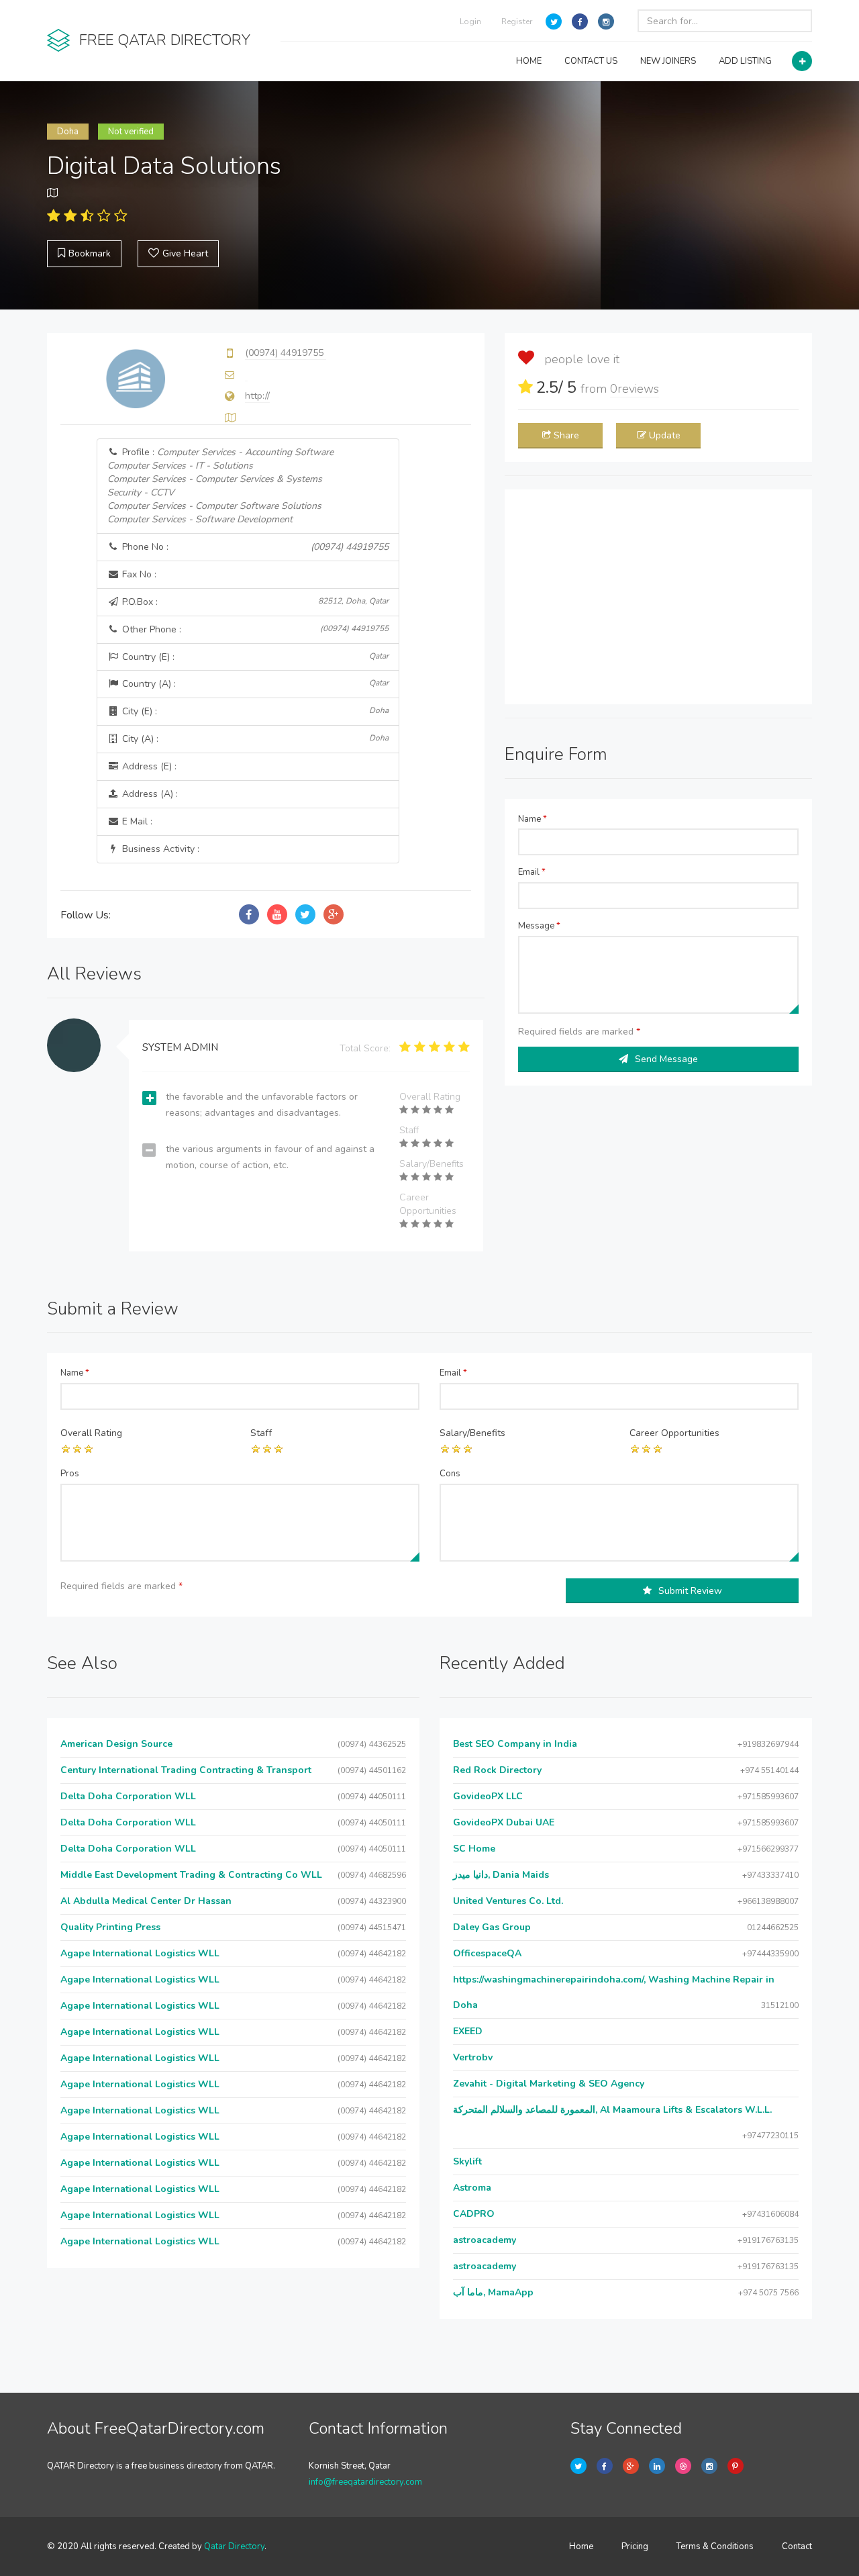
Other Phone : (254, 629)
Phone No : (254, 547)
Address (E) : (148, 766)
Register (517, 21)
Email (532, 872)
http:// (257, 396)
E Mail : (136, 821)
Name (533, 819)
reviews (635, 389)
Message (539, 926)
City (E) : (254, 711)
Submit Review (690, 1591)
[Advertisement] (658, 597)
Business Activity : (159, 849)
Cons (450, 1474)
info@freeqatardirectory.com (365, 2482)
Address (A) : (149, 794)
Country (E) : (254, 657)
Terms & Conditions (715, 2546)
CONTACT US (591, 61)
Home (581, 2546)
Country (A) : (254, 684)
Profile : (220, 486)
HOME (529, 61)
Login (470, 21)
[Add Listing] (802, 61)
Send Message (666, 1059)
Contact (797, 2546)
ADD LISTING (745, 61)
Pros (70, 1474)
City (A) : (254, 739)
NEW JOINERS (668, 61)
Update (665, 435)
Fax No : (138, 574)
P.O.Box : (254, 602)
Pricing (635, 2546)
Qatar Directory (234, 2546)
